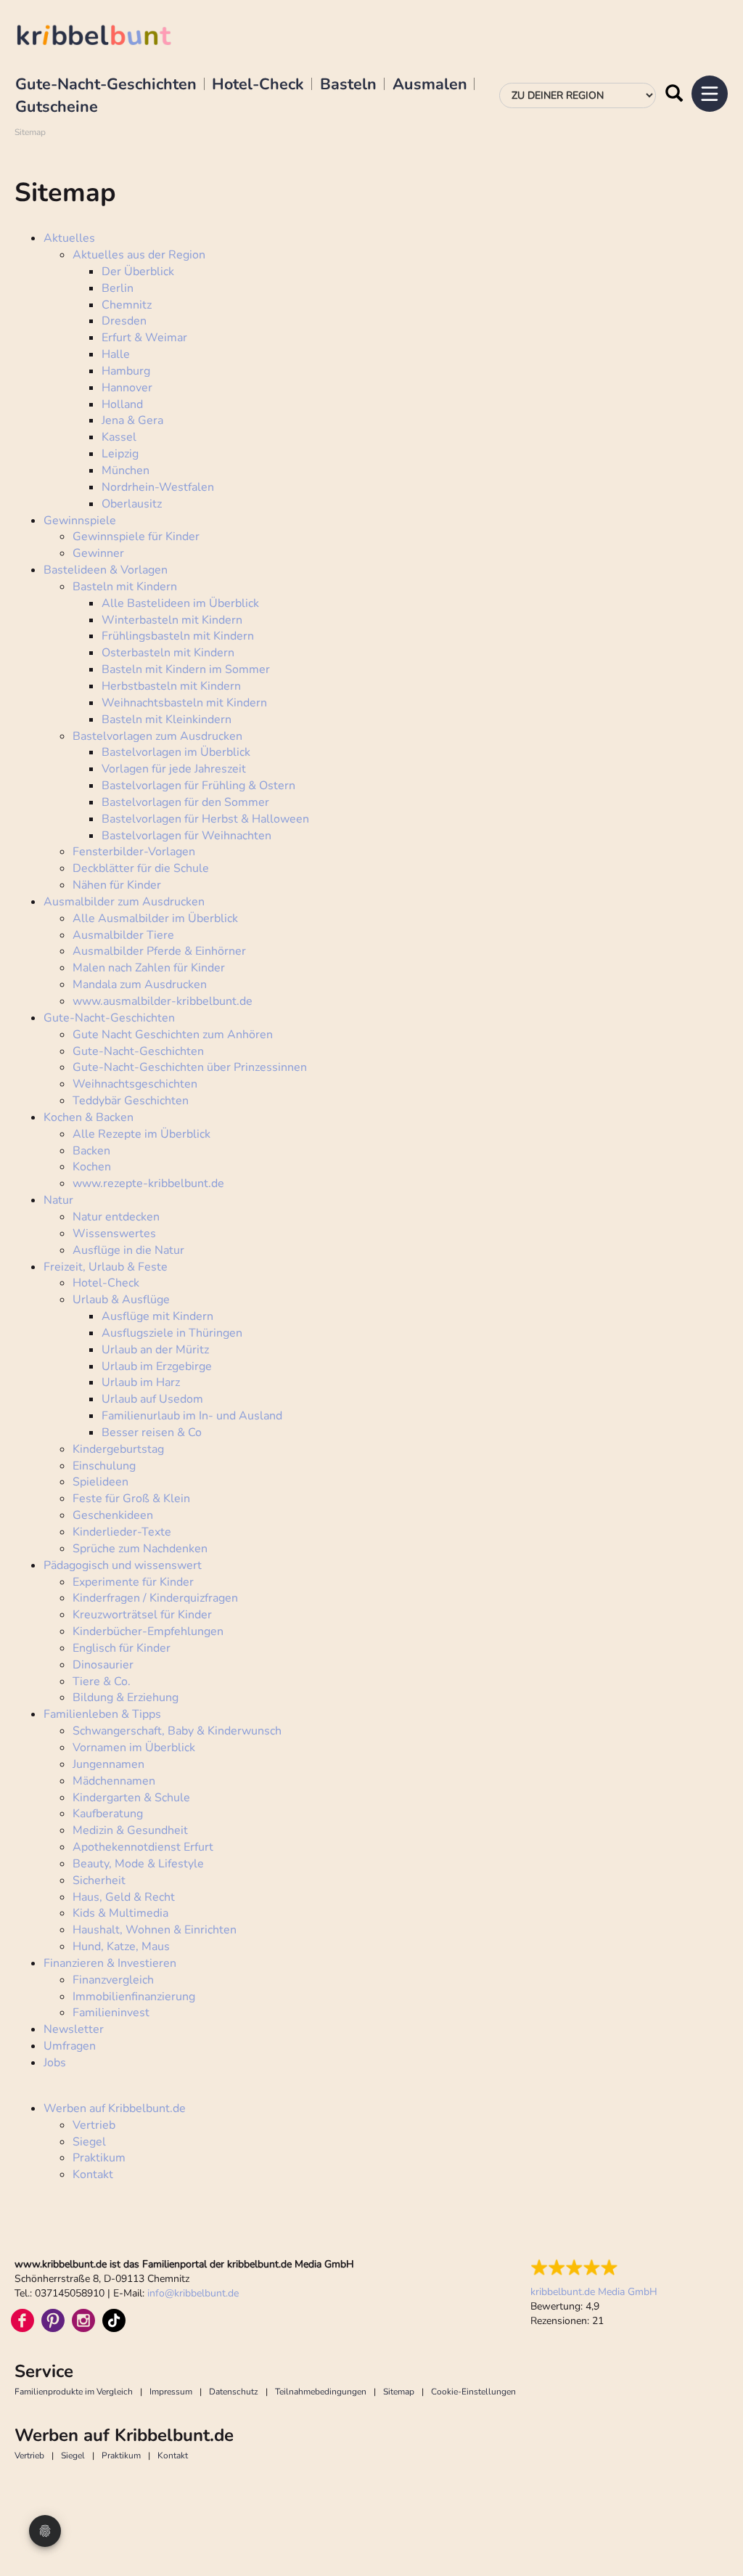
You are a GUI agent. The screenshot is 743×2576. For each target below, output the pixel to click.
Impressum (171, 2392)
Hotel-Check (258, 85)
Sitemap (399, 2392)
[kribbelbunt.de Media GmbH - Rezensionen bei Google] (594, 2267)
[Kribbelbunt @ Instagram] (83, 2320)
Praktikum (121, 2455)
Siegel (73, 2455)
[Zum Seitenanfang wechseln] (714, 2532)
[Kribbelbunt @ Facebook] (22, 2320)
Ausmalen (430, 85)
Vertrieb (29, 2455)
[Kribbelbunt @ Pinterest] (53, 2320)
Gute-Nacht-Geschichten (106, 85)
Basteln (348, 85)
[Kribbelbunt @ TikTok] (114, 2320)
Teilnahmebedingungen (321, 2392)
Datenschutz (234, 2392)
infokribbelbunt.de (193, 2293)
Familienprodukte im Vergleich (74, 2392)
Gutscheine (57, 107)
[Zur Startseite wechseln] (109, 37)
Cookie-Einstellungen (473, 2392)
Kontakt (173, 2455)
